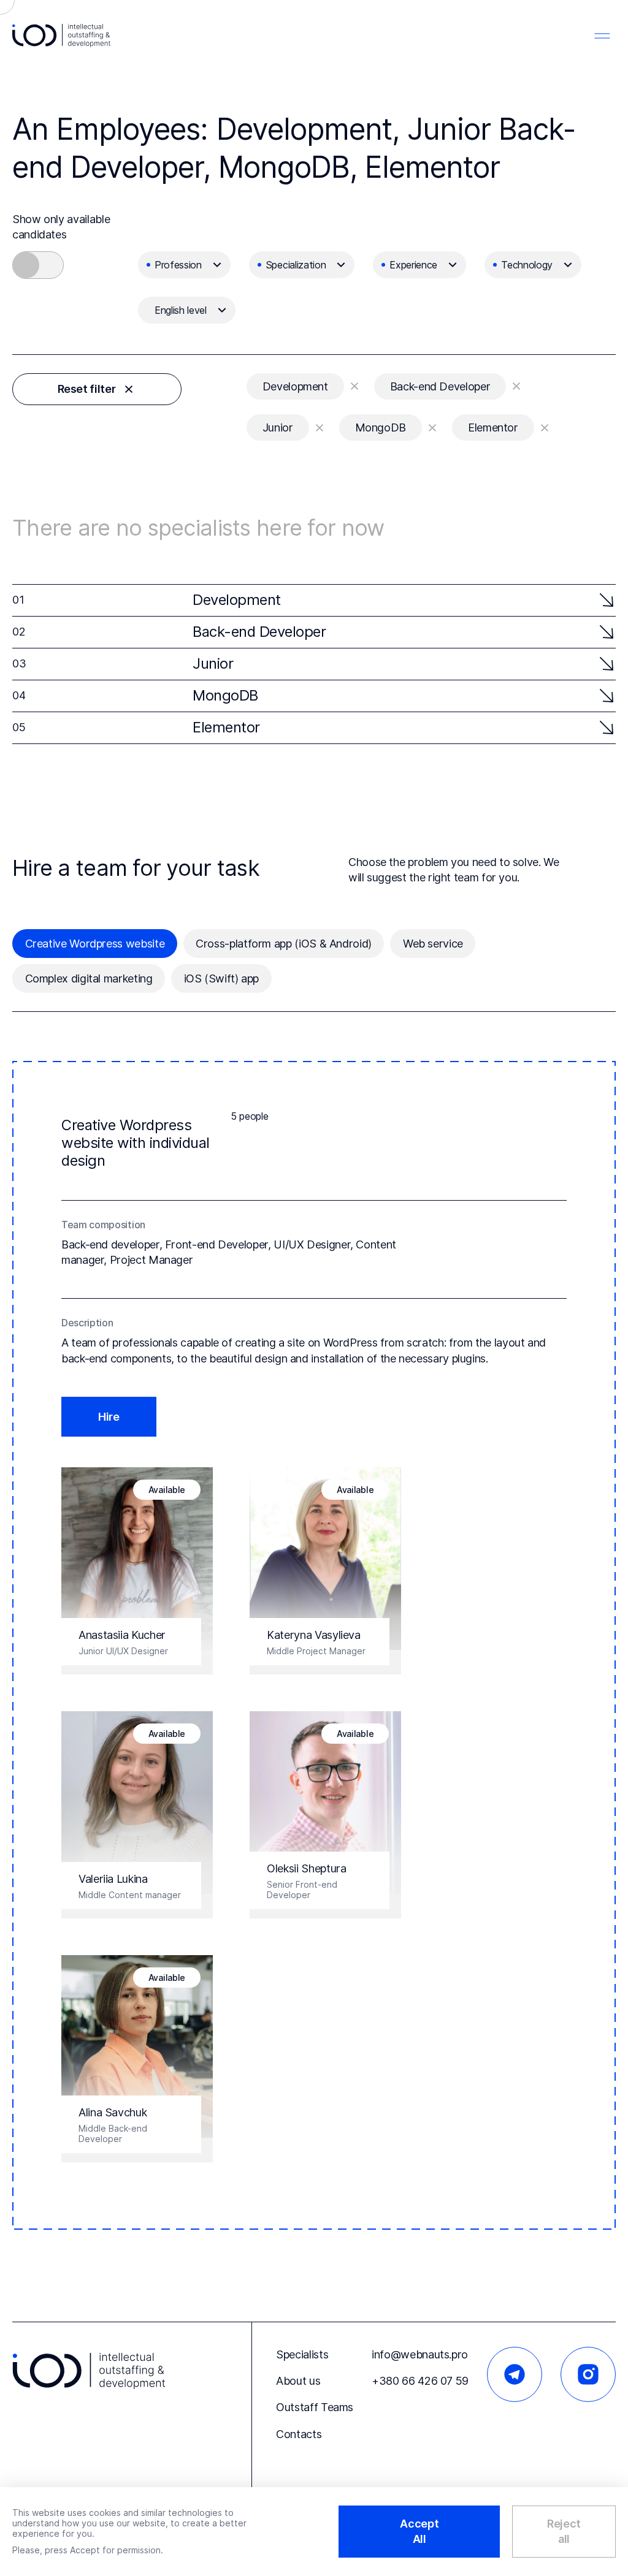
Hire (109, 1417)
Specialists (302, 2354)
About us (298, 2381)
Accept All (419, 2531)
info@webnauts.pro (420, 2354)
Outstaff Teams (315, 2407)
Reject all (564, 2531)
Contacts (299, 2434)
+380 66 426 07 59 (420, 2381)
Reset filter (87, 389)
